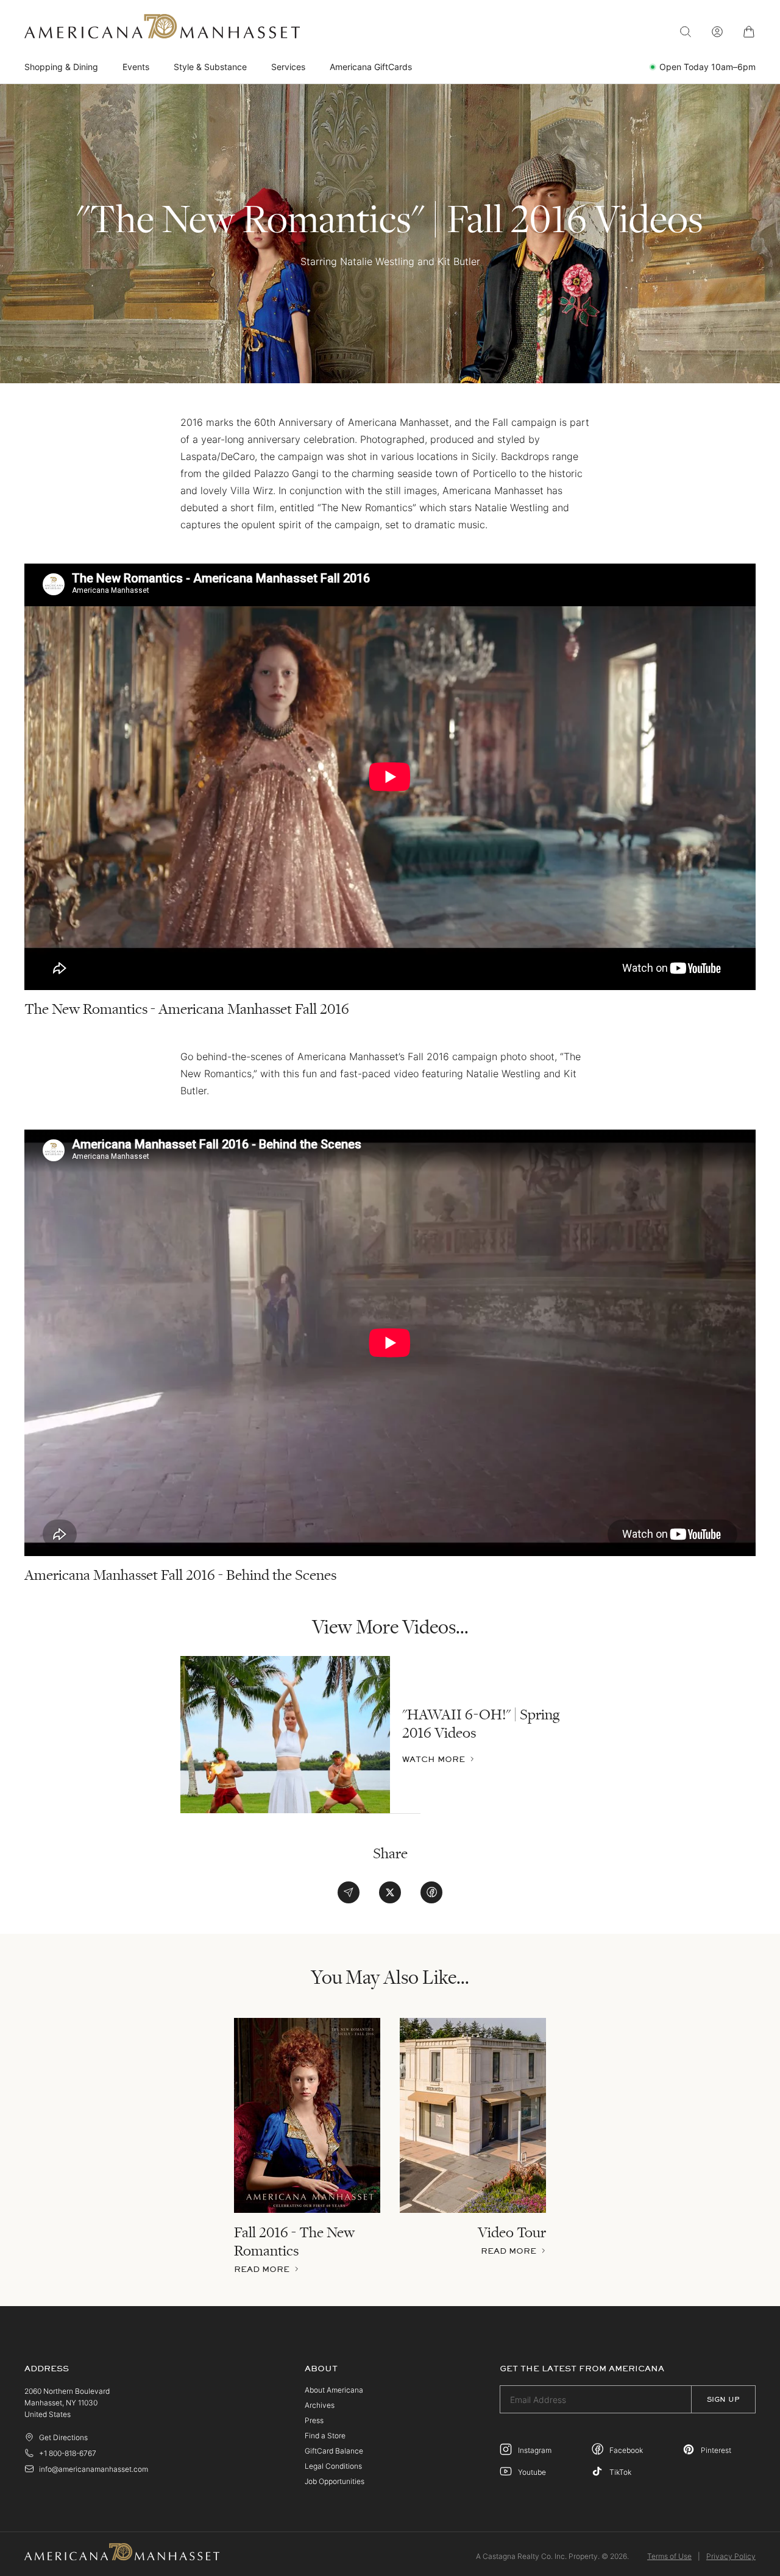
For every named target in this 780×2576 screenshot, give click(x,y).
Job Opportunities (335, 2481)
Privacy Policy (731, 2556)
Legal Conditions (333, 2466)
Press (314, 2420)
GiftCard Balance (334, 2451)
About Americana (334, 2390)
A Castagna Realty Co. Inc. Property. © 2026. (552, 2556)
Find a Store (325, 2436)
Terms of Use (669, 2556)
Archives (320, 2405)
